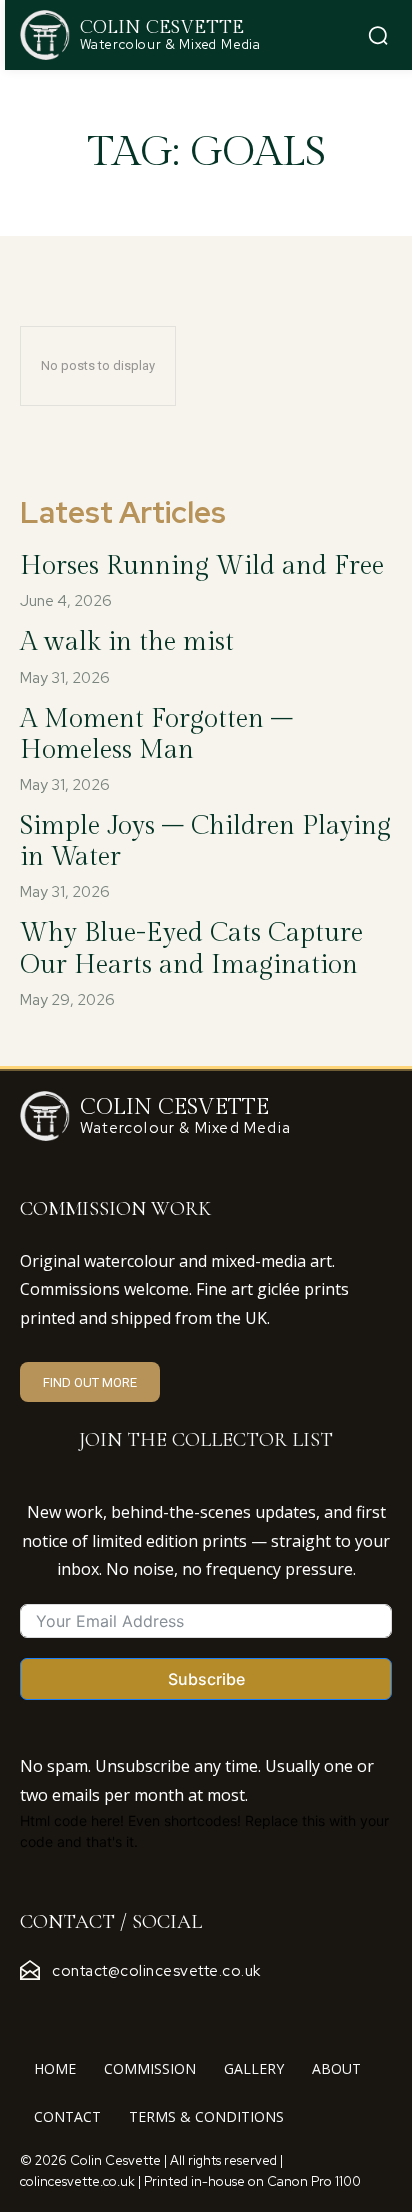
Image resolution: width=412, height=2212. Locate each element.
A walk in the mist (127, 642)
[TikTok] (151, 2024)
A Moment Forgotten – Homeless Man (156, 734)
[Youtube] (235, 2024)
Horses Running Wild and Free (202, 566)
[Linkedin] (109, 2024)
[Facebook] (25, 2024)
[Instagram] (67, 2024)
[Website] (193, 2024)
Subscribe (206, 1679)
